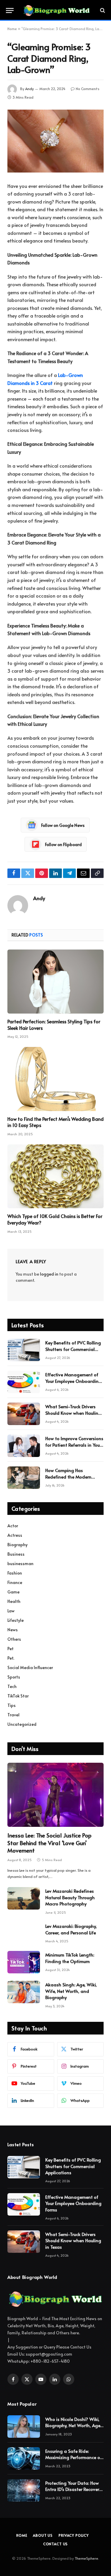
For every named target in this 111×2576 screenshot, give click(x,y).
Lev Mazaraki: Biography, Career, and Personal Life (71, 1929)
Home (12, 29)
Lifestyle (16, 1620)
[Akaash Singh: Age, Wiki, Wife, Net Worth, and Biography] (24, 1992)
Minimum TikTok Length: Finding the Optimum (70, 1958)
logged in (49, 1274)
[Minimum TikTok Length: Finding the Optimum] (24, 1962)
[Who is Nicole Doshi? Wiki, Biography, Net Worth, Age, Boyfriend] (24, 2427)
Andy (29, 89)
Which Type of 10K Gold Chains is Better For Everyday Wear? (55, 1219)
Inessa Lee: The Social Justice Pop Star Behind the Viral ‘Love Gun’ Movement (49, 1843)
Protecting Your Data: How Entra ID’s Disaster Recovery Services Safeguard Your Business (73, 2492)
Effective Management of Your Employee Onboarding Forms (73, 1381)
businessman (20, 1563)
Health (14, 1601)
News (13, 1630)
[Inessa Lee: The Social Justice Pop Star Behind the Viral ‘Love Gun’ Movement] (55, 1795)
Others (14, 1639)
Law (11, 1611)
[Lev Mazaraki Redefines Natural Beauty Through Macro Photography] (24, 1898)
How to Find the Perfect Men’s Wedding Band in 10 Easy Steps (55, 1122)
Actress (15, 1535)
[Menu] (10, 10)
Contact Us (55, 2544)
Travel (13, 1715)
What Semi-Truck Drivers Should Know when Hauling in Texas (73, 1413)
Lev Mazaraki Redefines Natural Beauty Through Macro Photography (70, 1897)
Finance (15, 1582)
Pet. (11, 1658)
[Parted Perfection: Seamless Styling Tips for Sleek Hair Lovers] (55, 982)
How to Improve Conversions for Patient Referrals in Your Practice (74, 1445)
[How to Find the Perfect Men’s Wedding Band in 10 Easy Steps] (55, 1079)
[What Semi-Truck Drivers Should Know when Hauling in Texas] (24, 1414)
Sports (14, 1677)
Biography (17, 1545)
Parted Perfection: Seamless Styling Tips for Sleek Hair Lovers (54, 1024)
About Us (43, 2535)
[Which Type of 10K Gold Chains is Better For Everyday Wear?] (55, 1176)
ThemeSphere (86, 2558)
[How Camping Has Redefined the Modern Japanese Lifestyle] (24, 1478)
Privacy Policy (74, 2535)
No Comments (88, 89)
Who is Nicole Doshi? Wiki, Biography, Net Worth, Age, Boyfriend (73, 2425)
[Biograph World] (57, 10)
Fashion (15, 1573)
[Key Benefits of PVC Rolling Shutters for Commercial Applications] (24, 1350)
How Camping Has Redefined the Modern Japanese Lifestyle (68, 1476)
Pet (11, 1649)
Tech (12, 1686)
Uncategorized (22, 1724)
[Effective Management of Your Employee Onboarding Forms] (24, 1382)
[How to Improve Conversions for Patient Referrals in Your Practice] (24, 1446)
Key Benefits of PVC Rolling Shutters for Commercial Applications (73, 1349)
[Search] (102, 10)
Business (16, 1554)
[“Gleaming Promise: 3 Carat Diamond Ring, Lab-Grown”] (55, 141)
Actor (13, 1526)
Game (13, 1592)
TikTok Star (18, 1696)
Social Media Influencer (30, 1667)
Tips (12, 1705)
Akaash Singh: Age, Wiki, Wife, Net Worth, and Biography (71, 1991)
